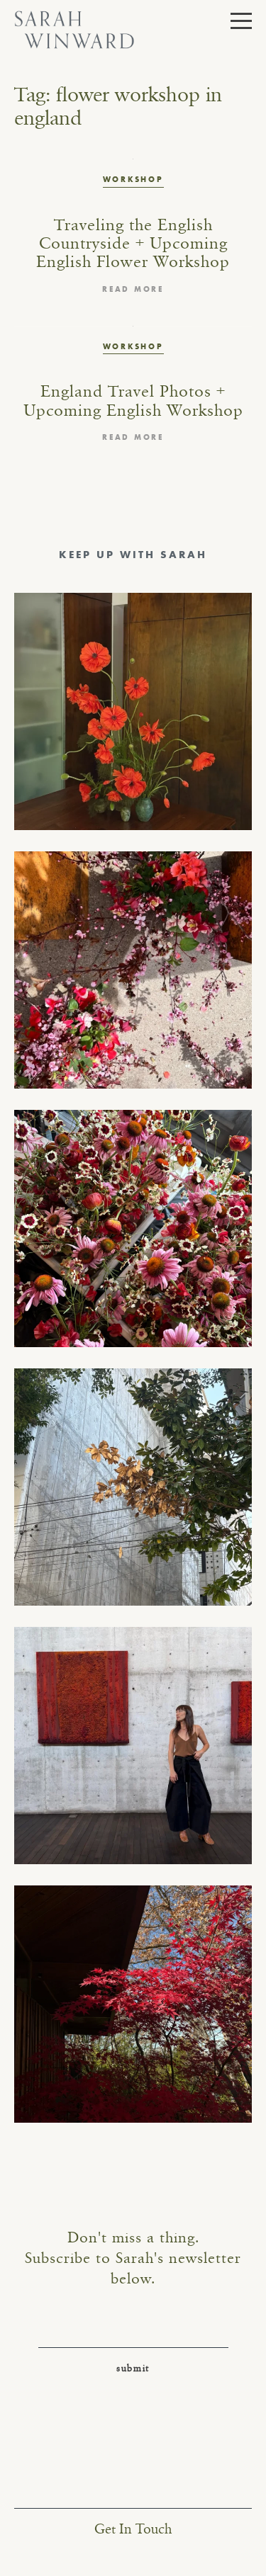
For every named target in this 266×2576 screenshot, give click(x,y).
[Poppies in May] (133, 711)
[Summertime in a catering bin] (133, 1229)
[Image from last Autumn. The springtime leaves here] (133, 2004)
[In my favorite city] (133, 1746)
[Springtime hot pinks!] (133, 970)
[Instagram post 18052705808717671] (133, 1487)
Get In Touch (133, 2530)
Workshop (133, 179)
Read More (133, 289)
